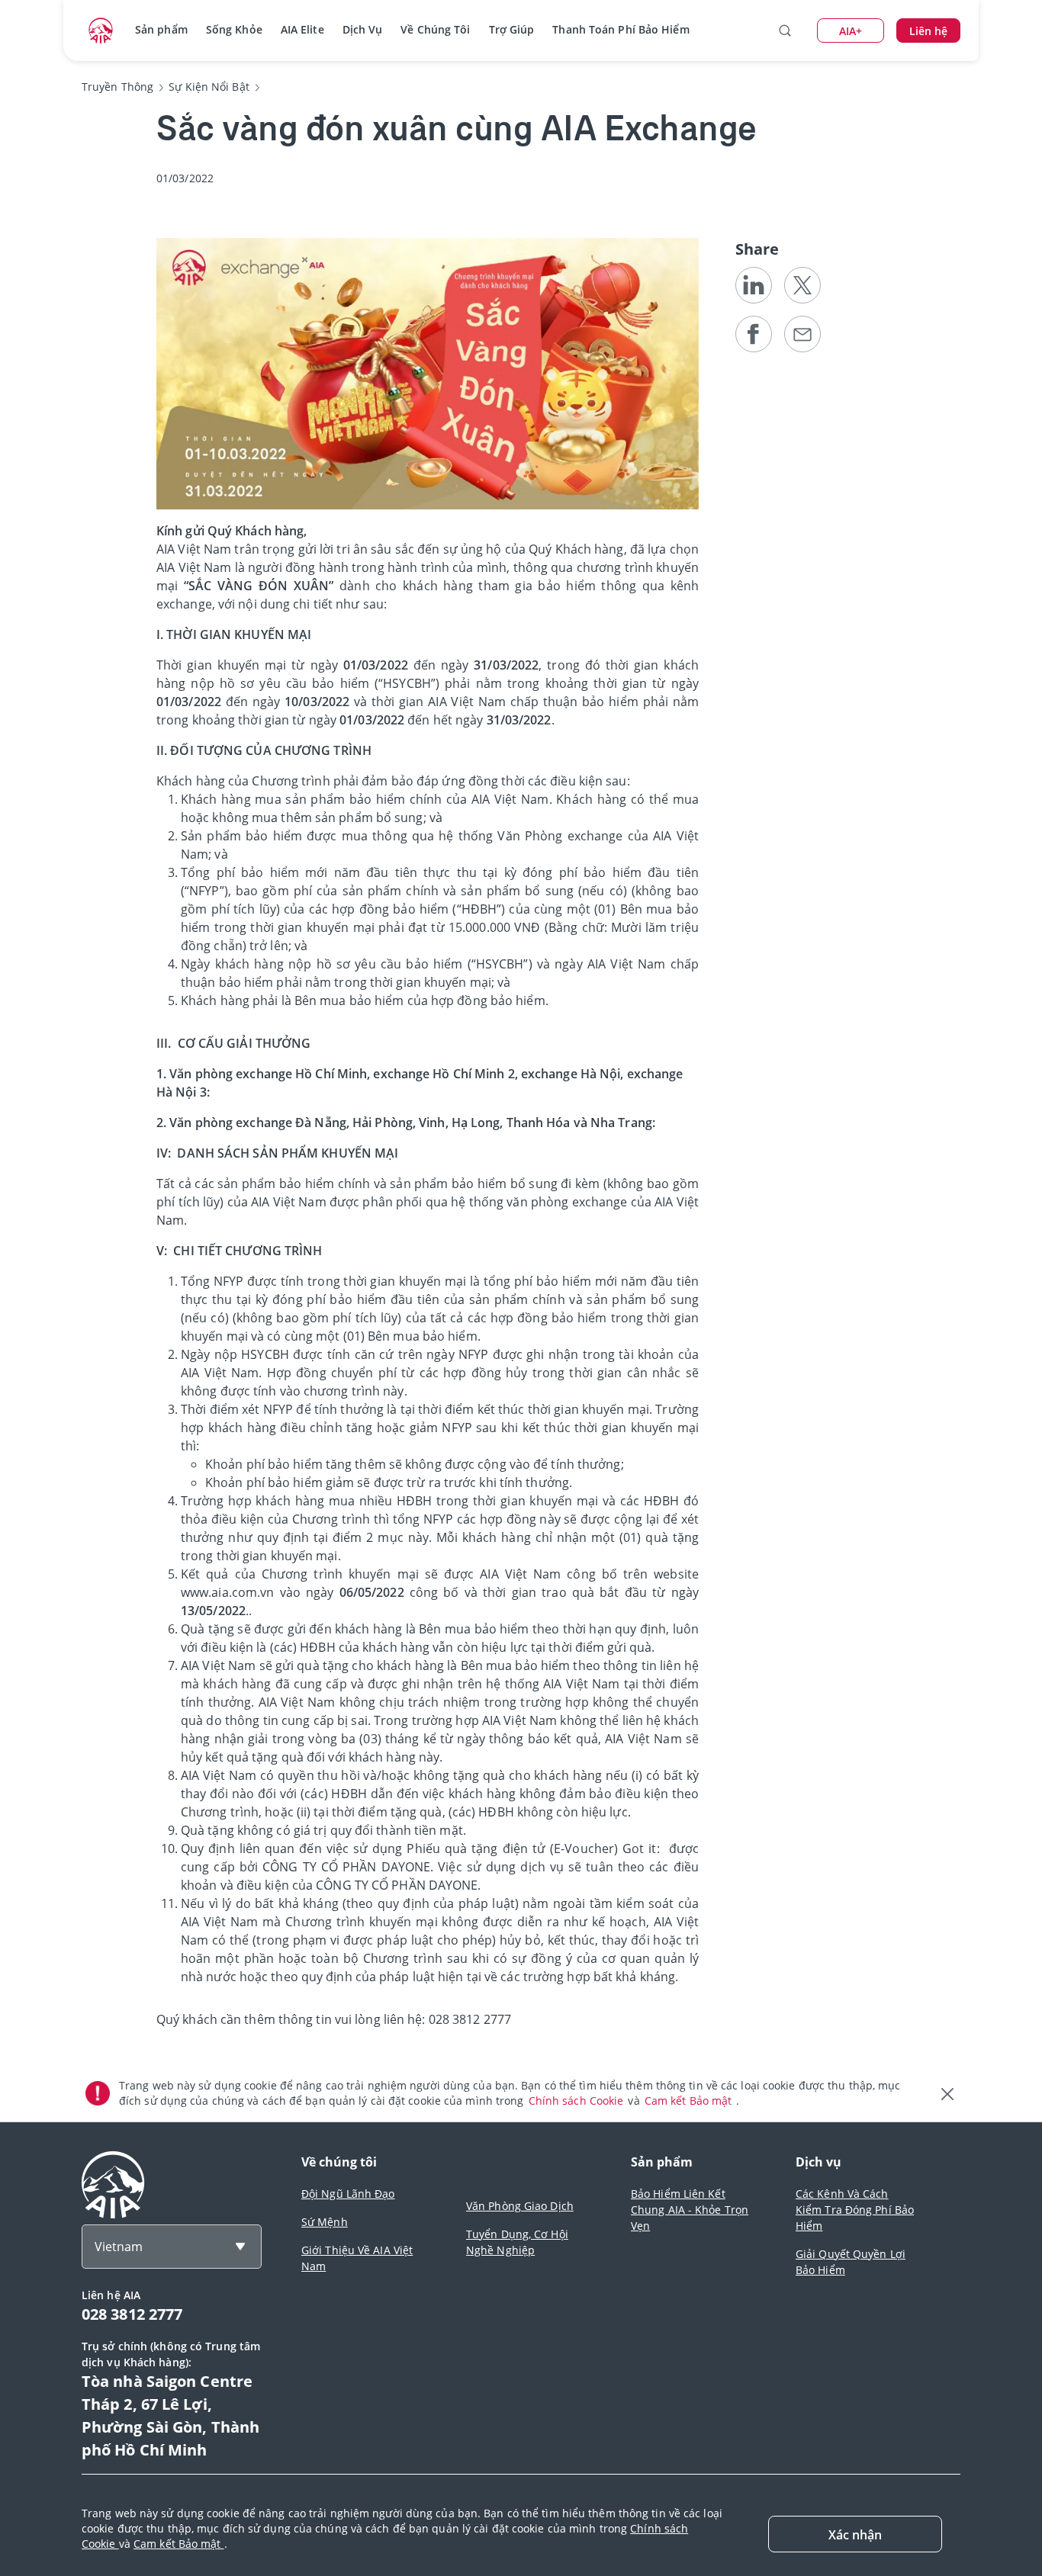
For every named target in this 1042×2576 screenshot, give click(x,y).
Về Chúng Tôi (435, 29)
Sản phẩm (161, 29)
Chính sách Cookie (578, 2101)
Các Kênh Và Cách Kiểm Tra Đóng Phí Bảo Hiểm (855, 2210)
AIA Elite (302, 29)
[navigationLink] (101, 31)
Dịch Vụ (363, 29)
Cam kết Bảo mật (690, 2101)
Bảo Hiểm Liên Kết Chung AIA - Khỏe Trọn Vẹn (690, 2210)
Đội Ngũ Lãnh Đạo (348, 2194)
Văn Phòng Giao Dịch (520, 2206)
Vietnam (119, 2247)
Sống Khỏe (234, 29)
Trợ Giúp (512, 29)
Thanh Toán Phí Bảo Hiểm (621, 29)
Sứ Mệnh (325, 2222)
